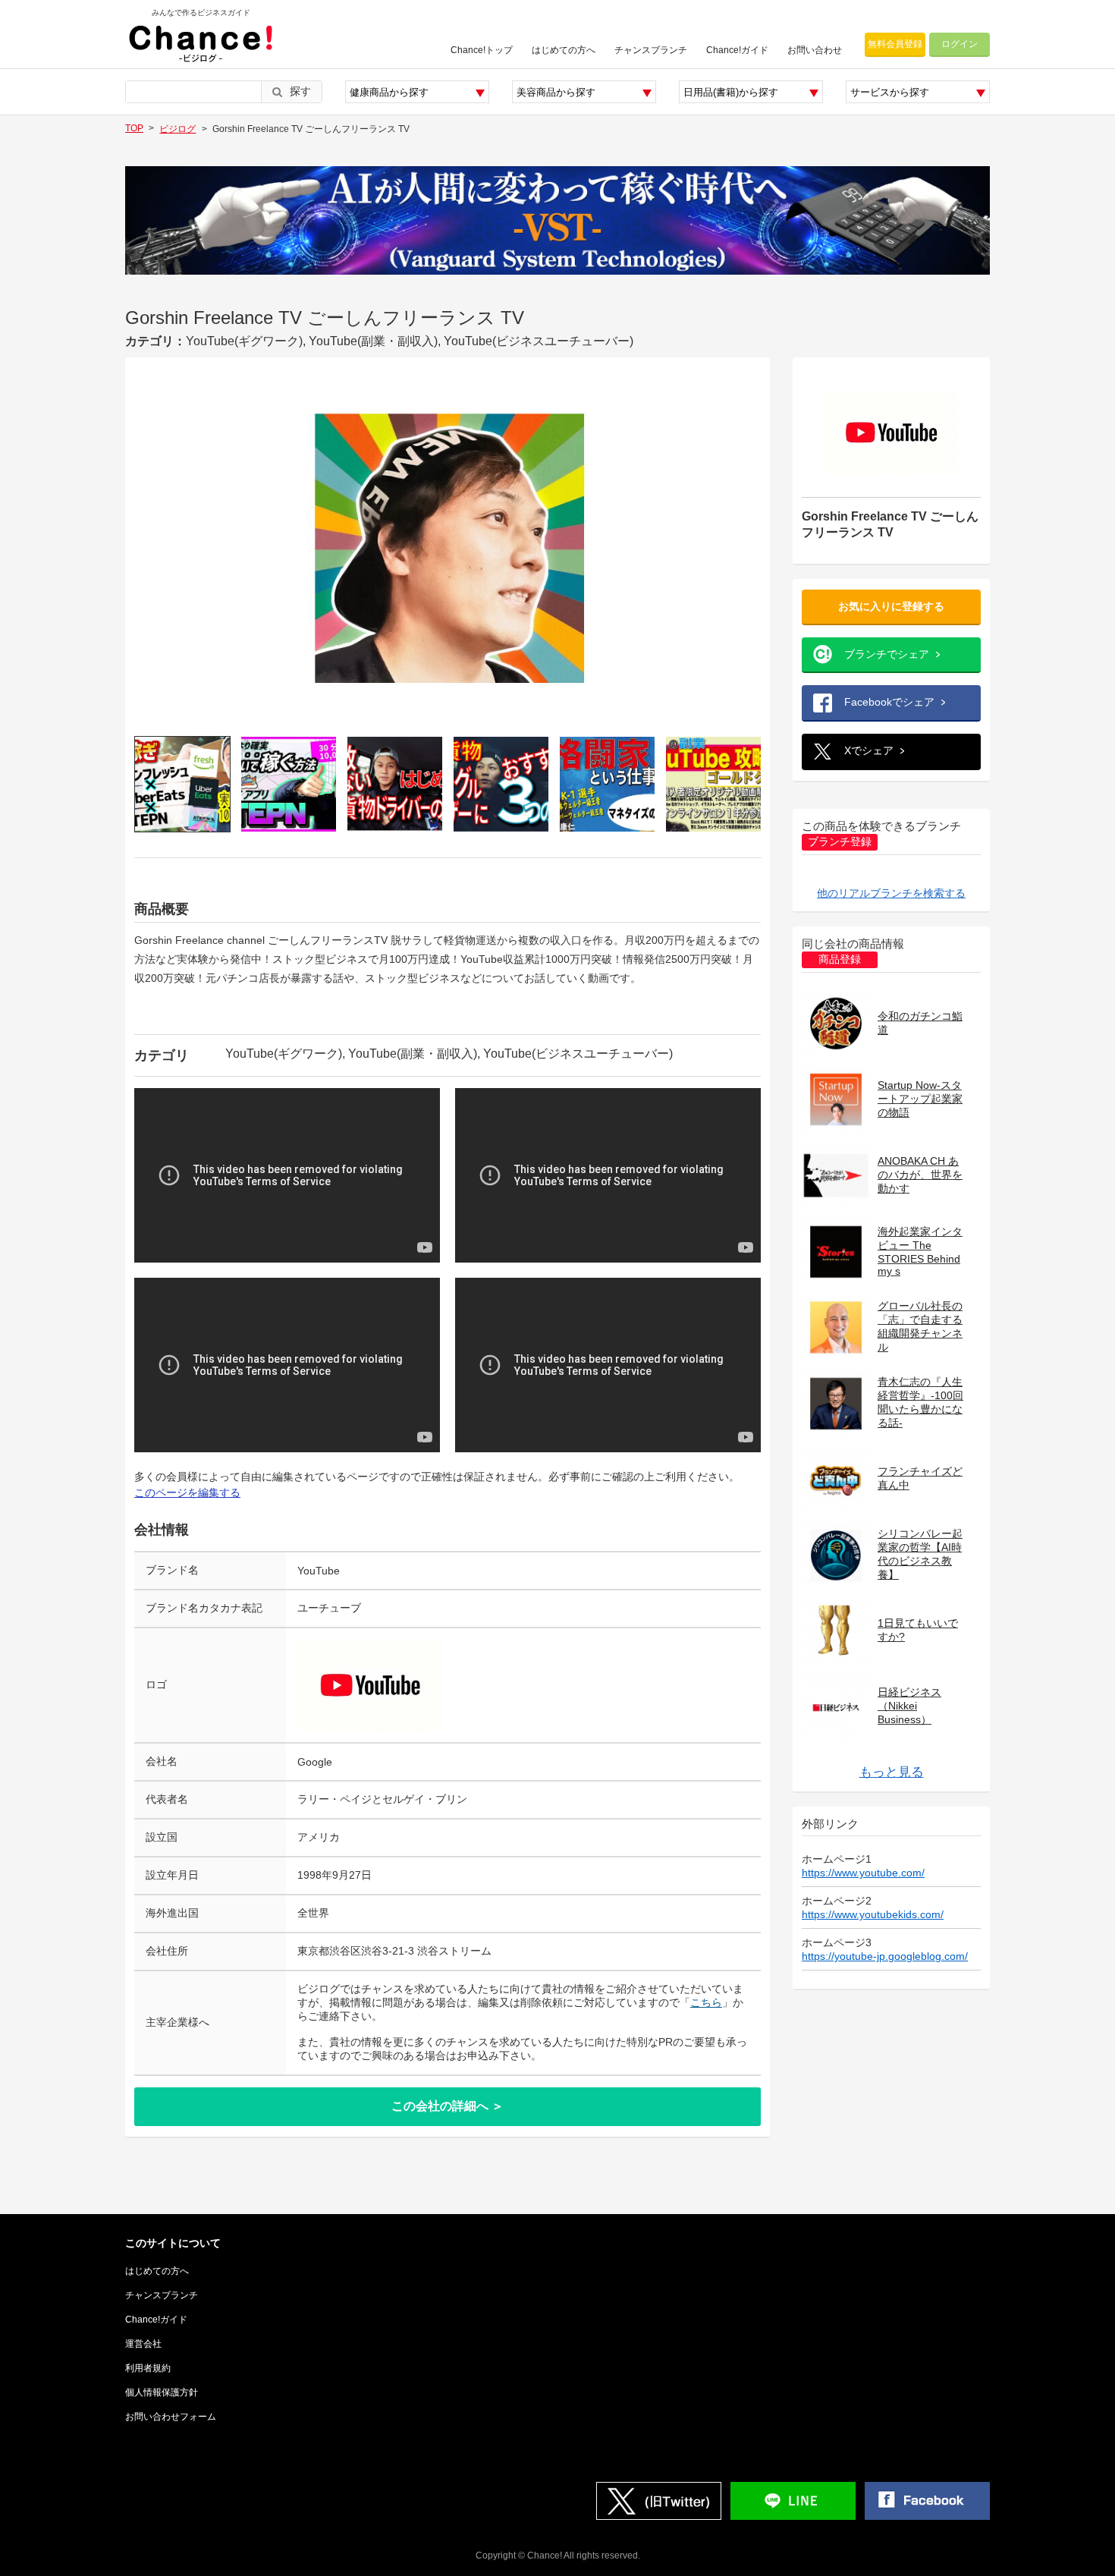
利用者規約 (148, 2368)
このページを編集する (187, 1492)
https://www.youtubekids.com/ (873, 1914)
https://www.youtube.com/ (863, 1873)
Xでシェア (869, 750)
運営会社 (143, 2344)
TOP (134, 128)
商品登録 (840, 959)
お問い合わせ (815, 50)
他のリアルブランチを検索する (891, 893)
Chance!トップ (482, 50)
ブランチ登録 (840, 842)
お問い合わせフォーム (171, 2417)
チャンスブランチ (651, 50)
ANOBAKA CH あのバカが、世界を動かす (920, 1175)
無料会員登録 (895, 44)
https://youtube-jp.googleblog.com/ (885, 1956)
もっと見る (892, 1772)
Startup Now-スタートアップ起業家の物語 (920, 1099)
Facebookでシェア (889, 702)
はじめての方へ (564, 50)
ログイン (960, 44)
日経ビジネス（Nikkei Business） (909, 1706)
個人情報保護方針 (162, 2392)
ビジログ (177, 129)
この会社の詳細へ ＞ (448, 2106)
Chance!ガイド (737, 50)
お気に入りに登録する (891, 606)
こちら (706, 2002)
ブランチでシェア (887, 654)
